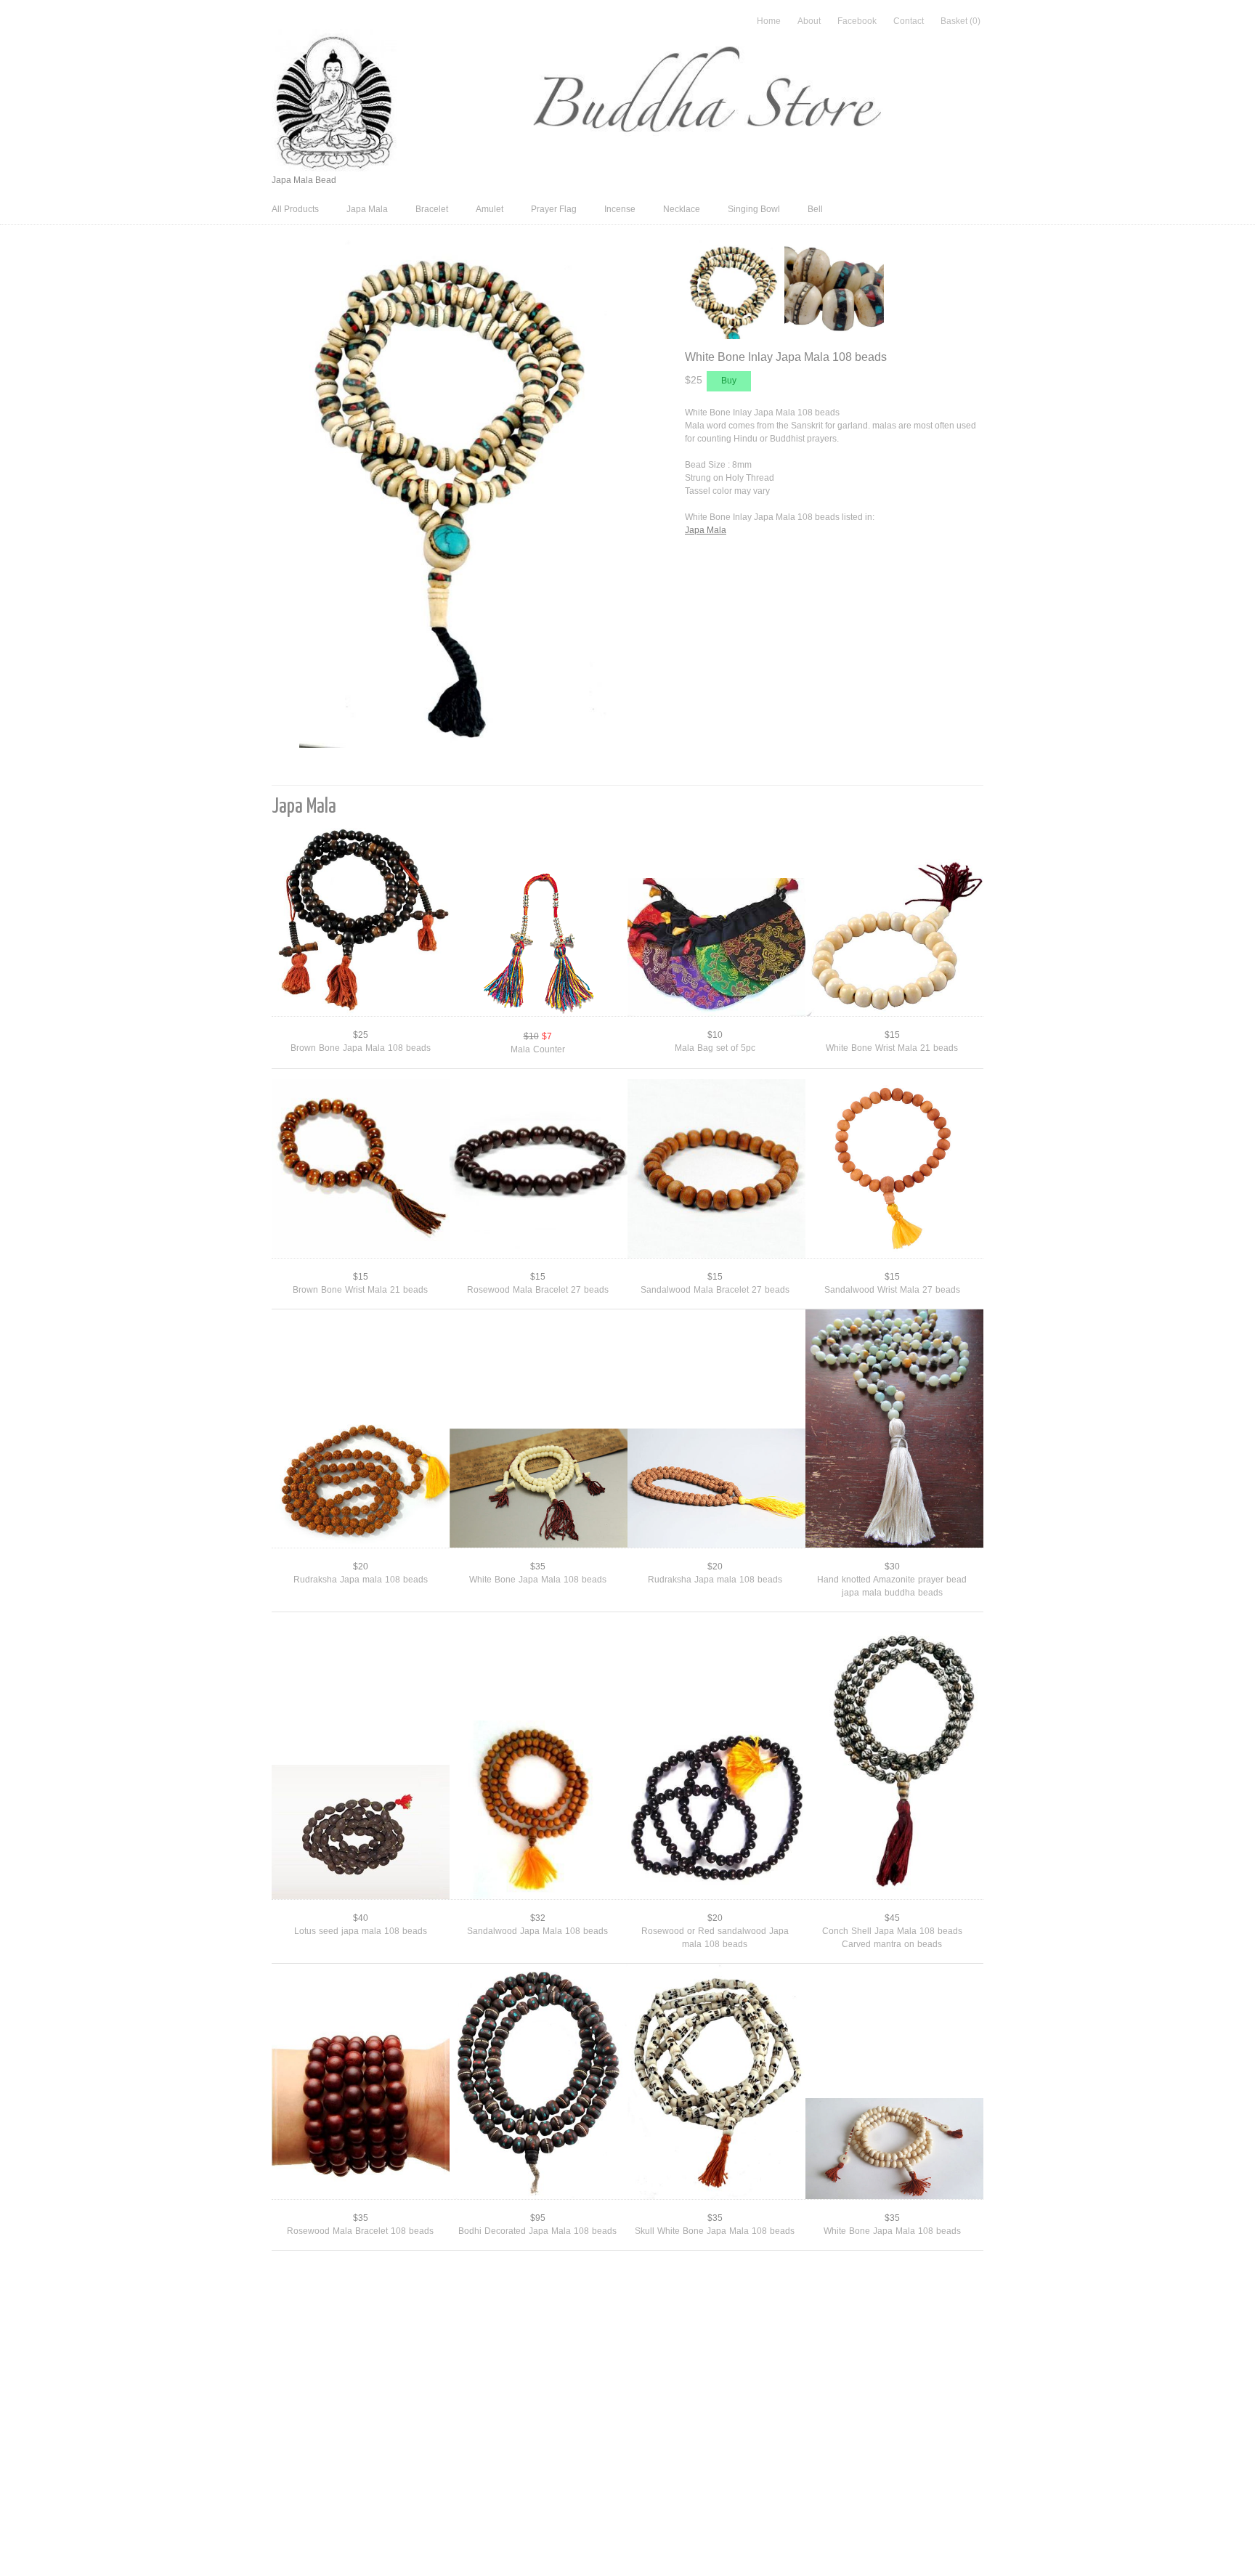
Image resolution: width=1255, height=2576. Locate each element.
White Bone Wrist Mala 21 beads (892, 1048)
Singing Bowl (754, 209)
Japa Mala (367, 209)
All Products (295, 209)
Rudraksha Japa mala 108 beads (361, 1580)
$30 (892, 1567)
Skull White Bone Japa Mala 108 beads (715, 2231)
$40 (361, 1918)
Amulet (490, 209)
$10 (715, 1035)
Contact (909, 21)
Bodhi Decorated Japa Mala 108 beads (537, 2231)
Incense (620, 209)
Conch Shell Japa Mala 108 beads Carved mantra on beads (892, 1938)
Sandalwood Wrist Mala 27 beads (892, 1290)
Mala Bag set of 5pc (715, 1048)
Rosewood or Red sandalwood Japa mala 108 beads (715, 1938)
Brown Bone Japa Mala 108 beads (361, 1048)
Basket (960, 21)
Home (769, 21)
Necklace (682, 209)
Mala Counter (538, 1049)
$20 (361, 1567)
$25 (361, 1035)
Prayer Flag (554, 209)
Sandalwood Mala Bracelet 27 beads (715, 1290)
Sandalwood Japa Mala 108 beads (537, 1931)
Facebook (857, 21)
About (809, 21)
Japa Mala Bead (304, 180)
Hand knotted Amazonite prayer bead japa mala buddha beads (892, 1586)
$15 (892, 1035)
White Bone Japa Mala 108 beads (538, 1580)
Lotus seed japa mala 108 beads (361, 1931)
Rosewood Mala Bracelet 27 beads (538, 1290)
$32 (538, 1918)
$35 (538, 1567)
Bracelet (432, 209)
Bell (815, 209)
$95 (538, 2218)
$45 (892, 1918)
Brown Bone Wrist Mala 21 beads (360, 1290)
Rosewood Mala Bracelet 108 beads (360, 2231)
